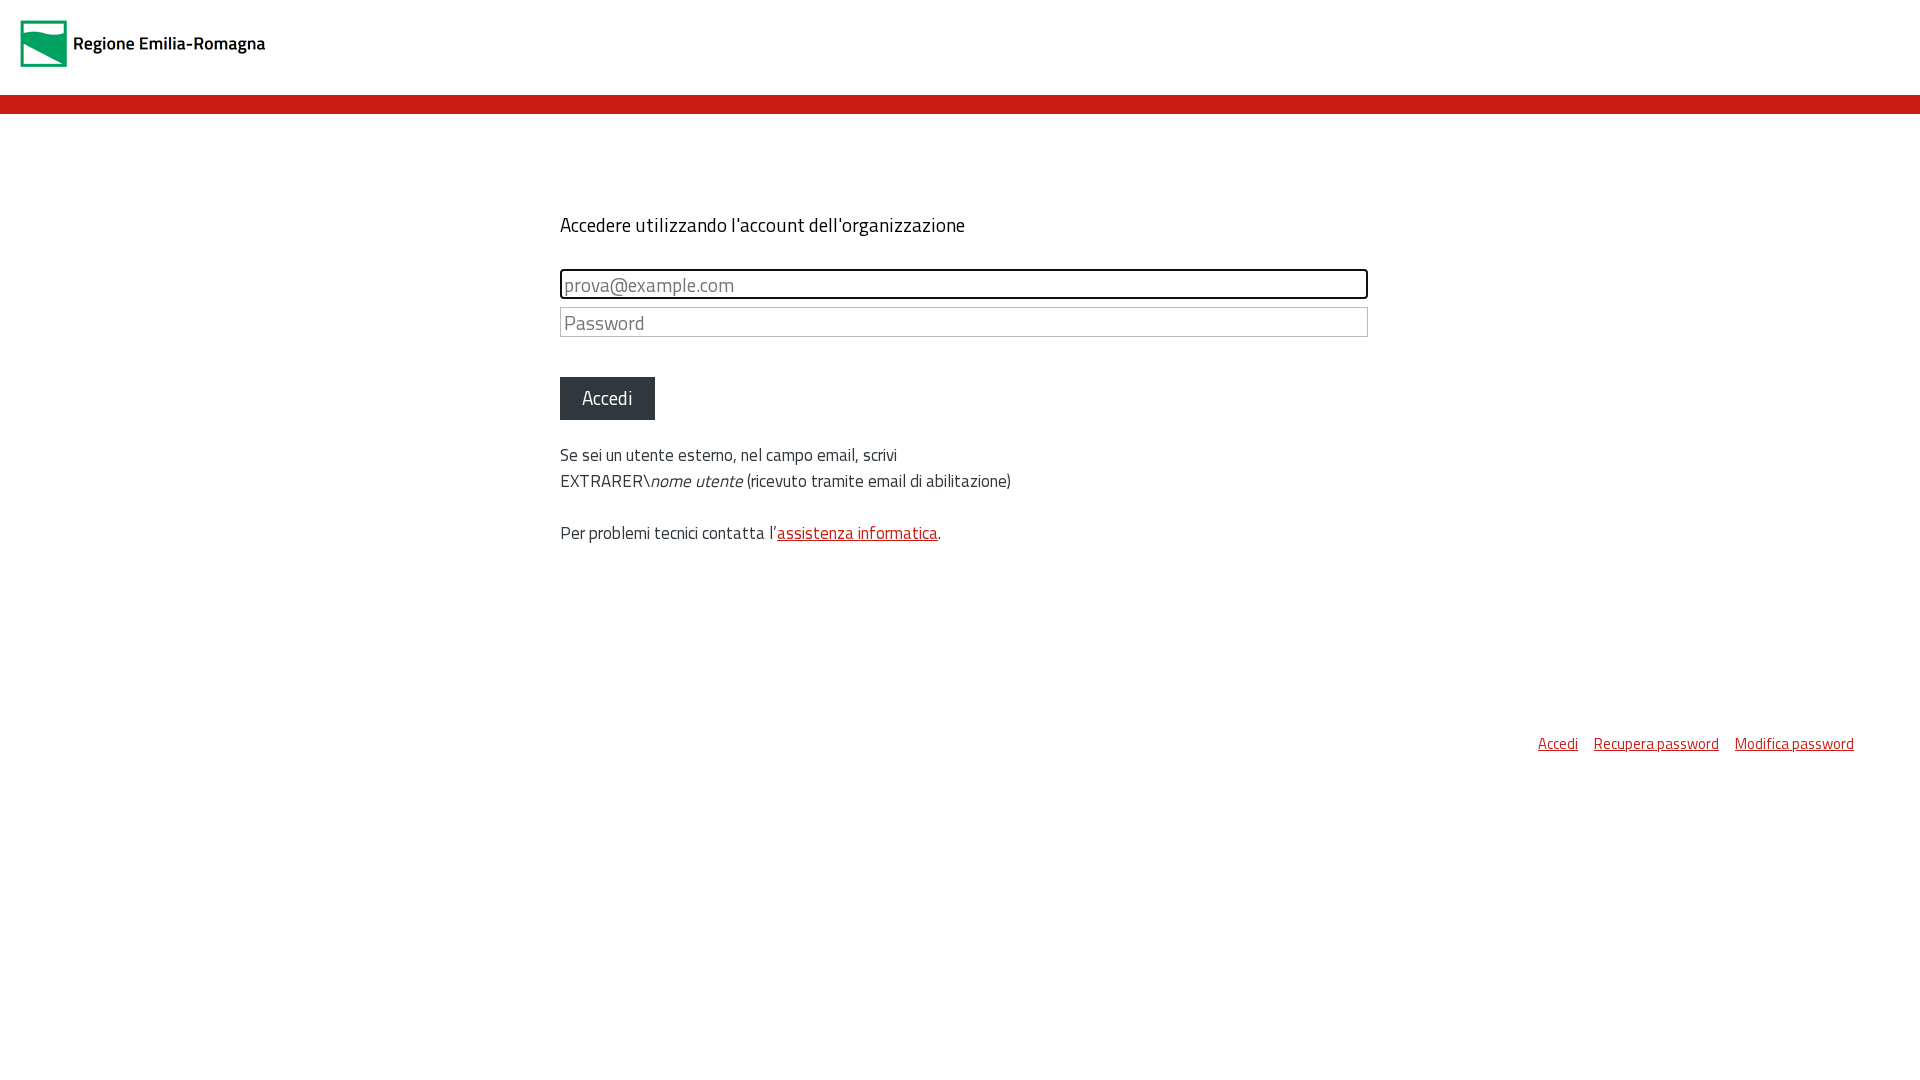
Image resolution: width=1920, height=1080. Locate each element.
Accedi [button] (607, 397)
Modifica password (1794, 743)
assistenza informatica (857, 533)
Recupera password (1656, 743)
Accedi (1558, 743)
